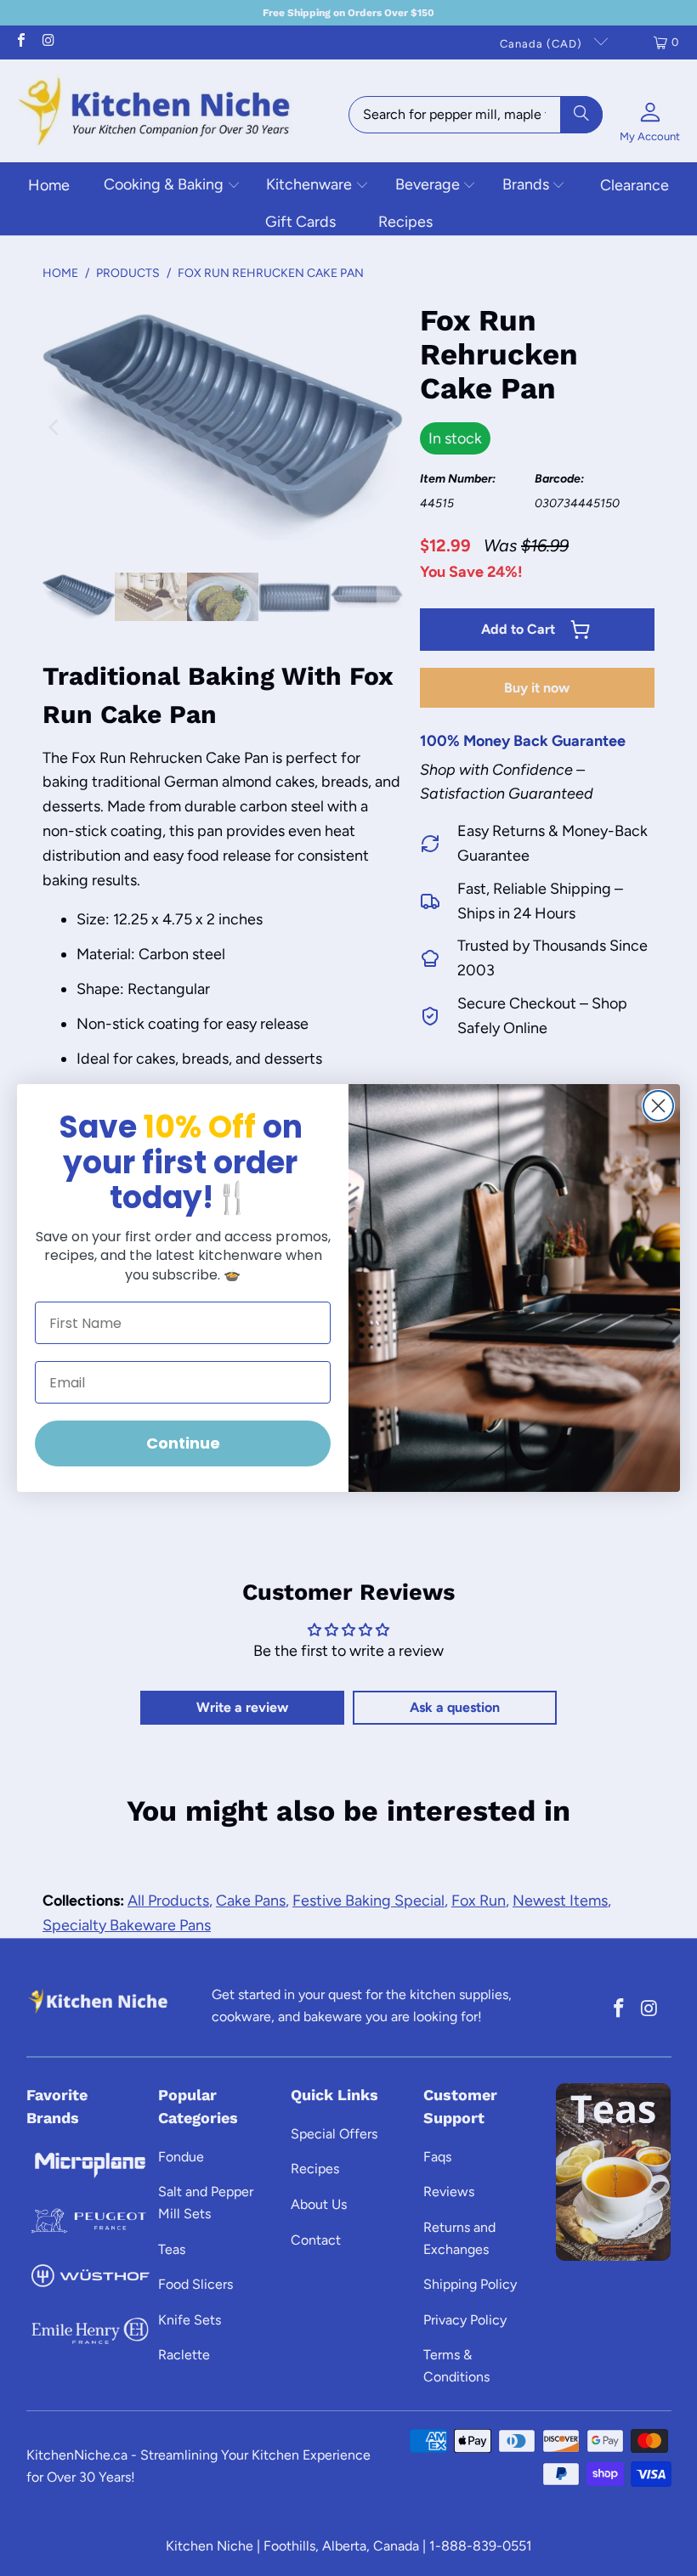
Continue (183, 1443)
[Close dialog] (658, 1106)
